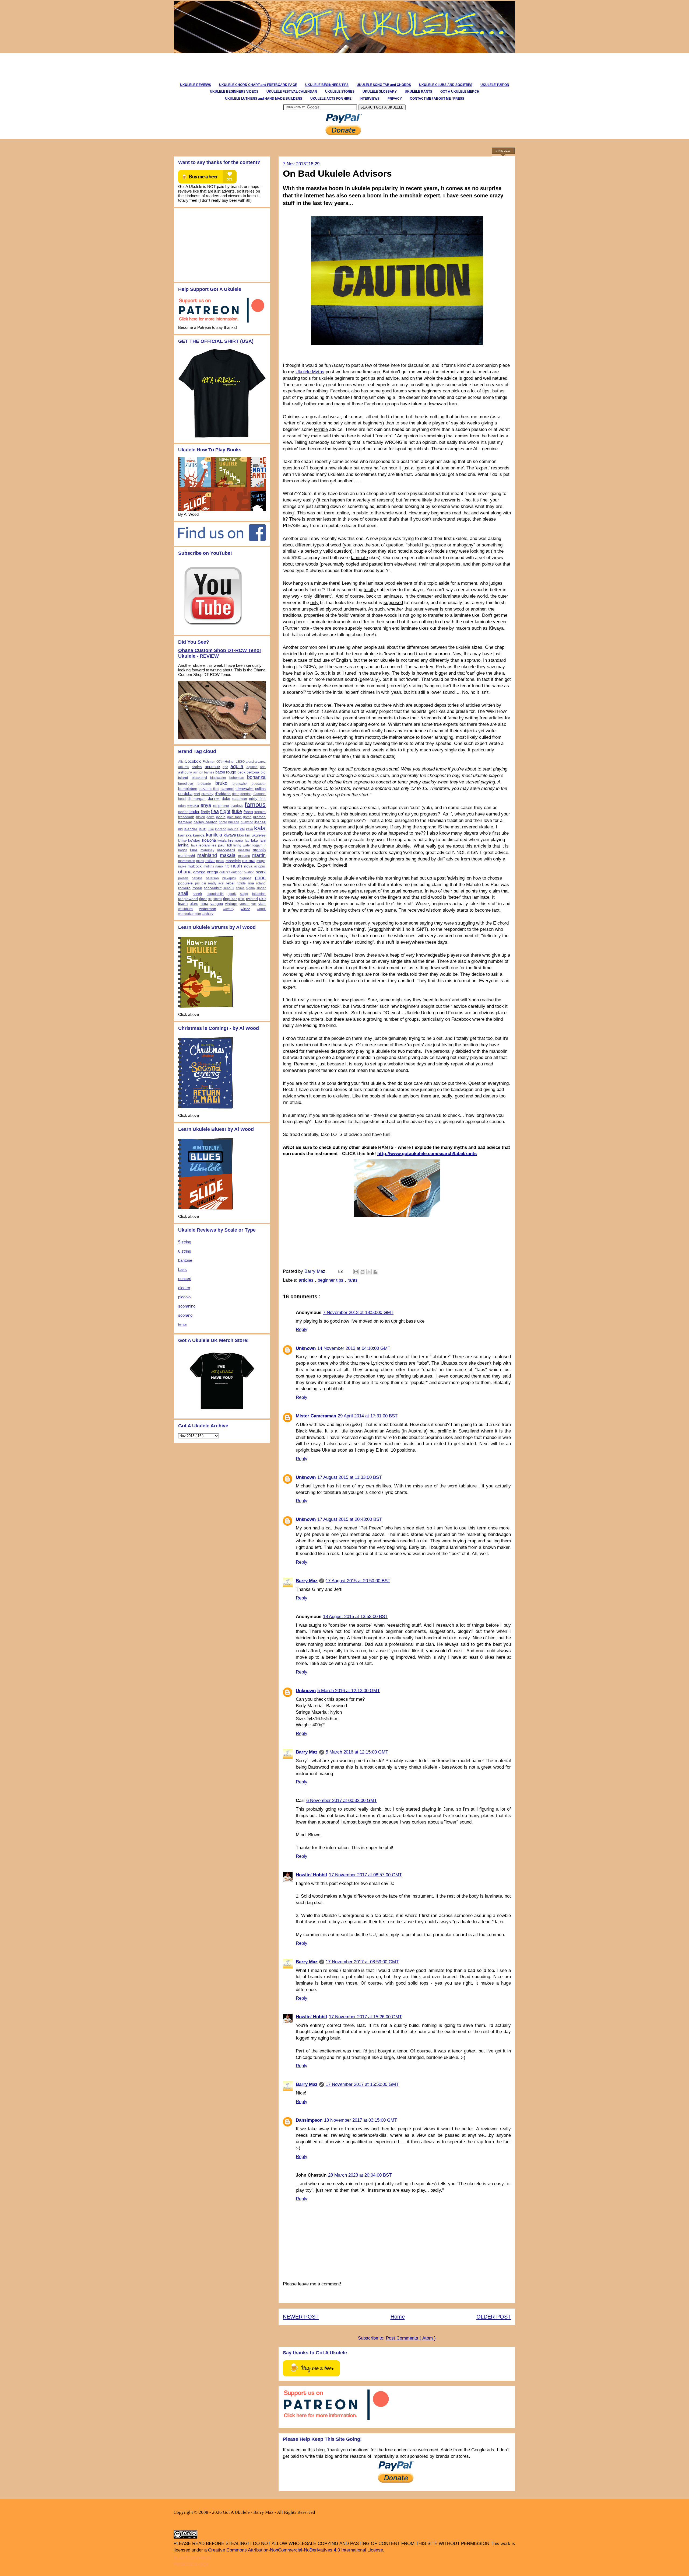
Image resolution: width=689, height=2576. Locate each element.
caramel (227, 789)
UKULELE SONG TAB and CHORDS (384, 85)
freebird (260, 812)
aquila (237, 766)
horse (223, 822)
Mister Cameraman (316, 1416)
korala (222, 841)
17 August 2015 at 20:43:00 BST (350, 1519)
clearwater (245, 788)
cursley (207, 794)
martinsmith (187, 861)
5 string (185, 1242)
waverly (229, 909)
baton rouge (226, 772)
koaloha (209, 840)
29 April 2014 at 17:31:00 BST (368, 1416)
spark (232, 894)
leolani (204, 845)
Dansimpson (309, 2120)
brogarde (204, 784)
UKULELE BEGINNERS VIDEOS (234, 92)
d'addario (223, 794)
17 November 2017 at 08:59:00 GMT (362, 1962)
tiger (203, 899)
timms (218, 899)
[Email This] (356, 1272)
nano (219, 866)
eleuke (193, 805)
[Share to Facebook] (375, 1272)
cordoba (185, 794)
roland (261, 883)
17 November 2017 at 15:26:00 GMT (365, 2017)
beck (241, 772)
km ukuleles (255, 835)
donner (214, 798)
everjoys (237, 806)
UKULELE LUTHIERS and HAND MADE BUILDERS (264, 99)
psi (204, 883)
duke (226, 799)
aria (263, 767)
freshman (186, 817)
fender (194, 812)
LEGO (240, 762)
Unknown (306, 1348)
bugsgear (259, 784)
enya (206, 805)
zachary (208, 914)
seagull (229, 888)
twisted (252, 899)
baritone (185, 1260)
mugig (261, 861)
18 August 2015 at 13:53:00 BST (355, 1617)
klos (240, 835)
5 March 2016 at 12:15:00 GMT (357, 1752)
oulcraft (225, 872)
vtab (262, 904)
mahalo (259, 850)
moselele (233, 861)
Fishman (209, 762)
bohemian (237, 778)
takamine (259, 894)
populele (185, 883)
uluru (194, 904)
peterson (212, 878)
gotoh (247, 817)
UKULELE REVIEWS (196, 85)
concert (185, 1279)
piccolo (184, 1297)
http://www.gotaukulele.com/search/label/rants (427, 1154)
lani (263, 840)
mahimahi (187, 856)
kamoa (199, 835)
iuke (211, 829)
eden (182, 806)
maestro (244, 850)
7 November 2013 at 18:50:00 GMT (358, 1313)
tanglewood (188, 899)
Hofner (230, 762)
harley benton (205, 822)
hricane (234, 822)
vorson (245, 904)
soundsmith (215, 894)
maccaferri (226, 850)
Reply (302, 1329)
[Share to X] (369, 1272)
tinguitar (230, 899)
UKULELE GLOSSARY (380, 92)
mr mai (249, 861)
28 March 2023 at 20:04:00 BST (360, 2175)
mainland (207, 855)
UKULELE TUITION (495, 85)
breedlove (186, 784)
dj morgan (197, 799)
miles (200, 861)
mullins (209, 866)
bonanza (256, 777)
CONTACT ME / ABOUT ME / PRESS (437, 99)
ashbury (185, 772)
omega (199, 872)
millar (210, 861)
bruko (221, 783)
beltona (253, 772)
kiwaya (230, 835)
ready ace (216, 883)
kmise (182, 841)
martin (259, 855)
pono (260, 878)
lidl (229, 845)
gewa (210, 817)
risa (251, 883)
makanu (244, 856)
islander (191, 829)
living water (242, 845)
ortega (212, 872)
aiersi (250, 762)
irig (180, 829)
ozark (261, 872)
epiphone (221, 806)
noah (237, 866)
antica (197, 767)
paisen (183, 878)
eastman (240, 799)
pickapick (229, 878)
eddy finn (257, 799)
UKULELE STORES (340, 92)
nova (248, 866)
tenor (183, 1324)
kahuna (233, 829)
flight (225, 811)
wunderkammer (190, 914)
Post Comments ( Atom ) (411, 2338)
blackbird (199, 778)
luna (194, 850)
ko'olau (194, 840)
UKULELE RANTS (419, 92)
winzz (245, 909)
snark (197, 894)
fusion (201, 817)
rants (353, 1280)
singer (261, 888)
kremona (236, 840)
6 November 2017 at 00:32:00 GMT (342, 1801)
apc (225, 767)
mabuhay (207, 850)
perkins (197, 878)
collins (260, 789)
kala (260, 828)
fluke (237, 811)
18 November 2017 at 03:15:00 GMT (361, 2120)
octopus (260, 866)
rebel (230, 883)
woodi (261, 909)
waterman (208, 909)
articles (307, 1280)
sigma (250, 888)
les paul (219, 845)
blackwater (218, 778)
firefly (205, 812)
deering (246, 794)
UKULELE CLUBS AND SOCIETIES (446, 85)
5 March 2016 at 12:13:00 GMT (349, 1691)
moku (220, 861)
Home (398, 2317)
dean (236, 794)
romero (184, 888)
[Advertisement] (270, 65)
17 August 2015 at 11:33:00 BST (349, 1477)
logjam (257, 845)
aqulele (252, 767)
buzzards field (209, 789)
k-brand (221, 829)
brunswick (240, 784)
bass (182, 1269)
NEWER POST (301, 2317)
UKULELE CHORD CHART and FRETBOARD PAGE (258, 85)
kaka (249, 829)
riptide (241, 883)
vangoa (217, 904)
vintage (231, 904)
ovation (249, 872)
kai (242, 829)
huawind (247, 822)
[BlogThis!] (363, 1272)
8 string (185, 1251)
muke (182, 866)
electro (184, 1288)
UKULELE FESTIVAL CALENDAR (292, 92)
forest (248, 812)
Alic (181, 762)
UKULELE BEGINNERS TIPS (327, 85)
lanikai (184, 845)
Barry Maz (316, 1271)
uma (204, 903)
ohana (185, 872)
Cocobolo (193, 761)
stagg (244, 894)
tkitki (241, 899)
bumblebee (188, 789)
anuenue (212, 767)
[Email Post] (340, 1271)
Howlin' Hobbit (312, 1875)
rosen (197, 888)
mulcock (195, 866)
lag (247, 841)
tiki (210, 899)
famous (255, 805)
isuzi (203, 829)
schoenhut (213, 888)
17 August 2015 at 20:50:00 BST (358, 1581)
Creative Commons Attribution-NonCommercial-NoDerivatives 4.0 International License (296, 2550)
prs (197, 883)
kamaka (185, 835)
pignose (245, 878)
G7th (220, 762)
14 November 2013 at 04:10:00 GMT (354, 1348)
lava (194, 845)
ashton (198, 772)
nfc (227, 866)
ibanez (260, 822)
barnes (209, 772)
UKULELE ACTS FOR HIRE (331, 99)
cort (197, 794)
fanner (183, 812)
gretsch (259, 817)
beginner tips (331, 1280)
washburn (185, 909)
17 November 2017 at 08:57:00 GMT (365, 1875)
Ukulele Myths (310, 372)
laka (255, 840)
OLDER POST (494, 2317)
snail (183, 893)
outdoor (237, 872)
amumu (184, 767)
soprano (185, 1315)
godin (221, 817)
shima (240, 888)
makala (228, 855)
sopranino (187, 1306)
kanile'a (214, 835)
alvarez (260, 762)
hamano (185, 822)
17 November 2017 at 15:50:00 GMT (362, 2084)
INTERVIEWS (370, 99)
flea (215, 811)
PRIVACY (395, 99)
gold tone (234, 817)
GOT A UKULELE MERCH (460, 92)
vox (254, 904)
